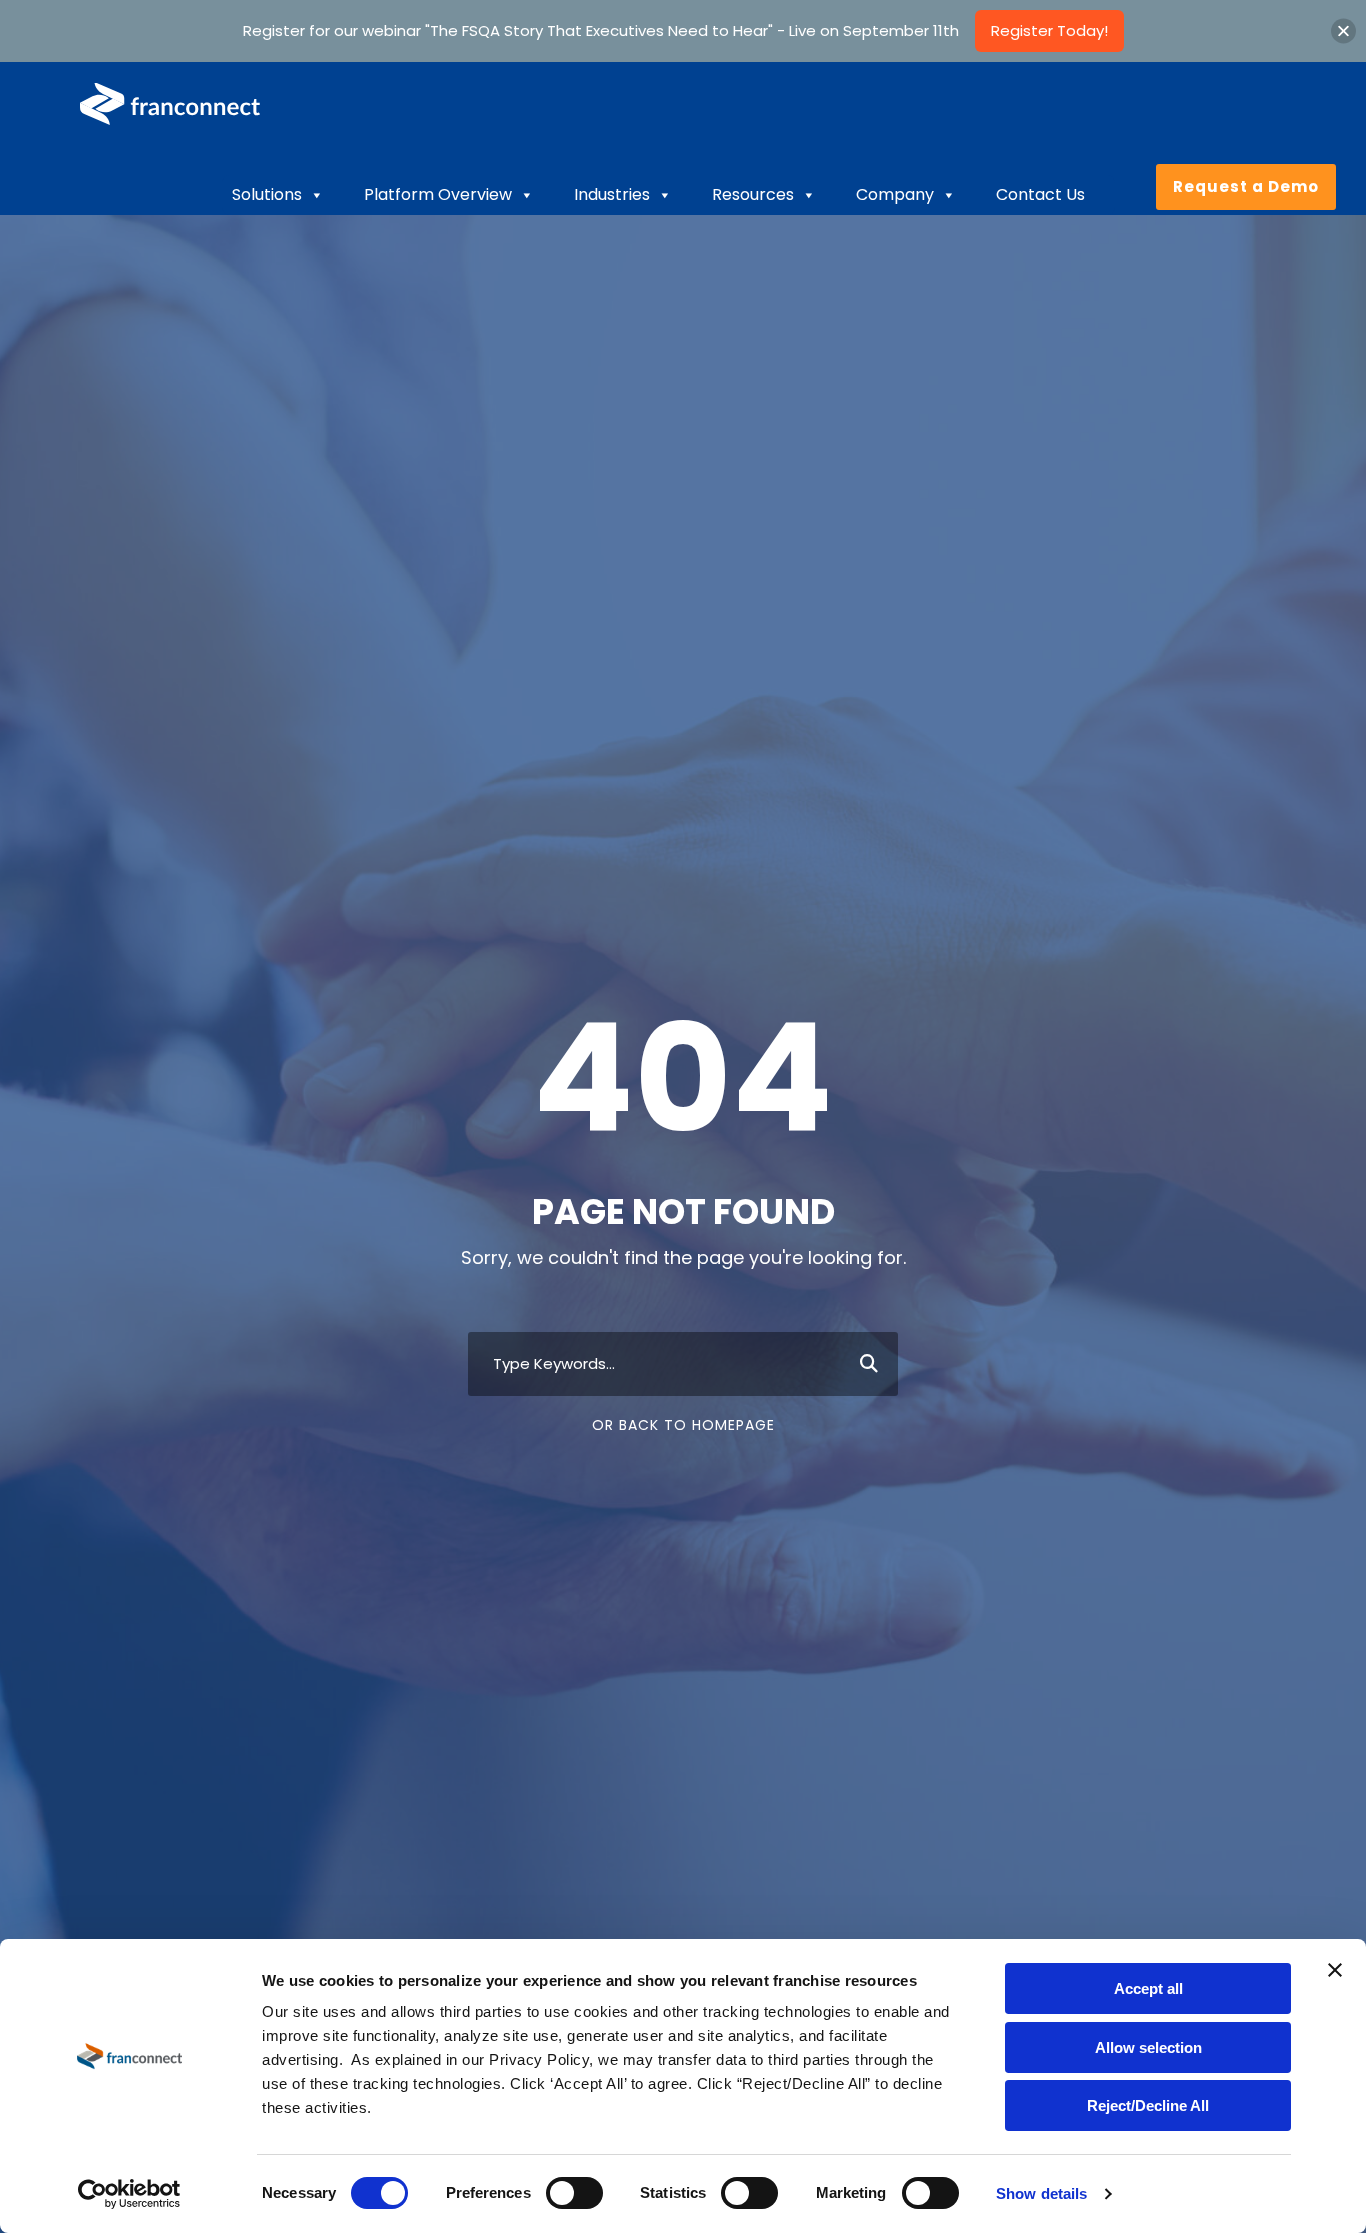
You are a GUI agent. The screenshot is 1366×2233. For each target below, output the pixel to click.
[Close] (1343, 30)
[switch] (574, 2193)
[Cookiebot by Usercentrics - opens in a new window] (129, 2194)
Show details (1041, 2193)
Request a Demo (1246, 186)
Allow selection (1148, 2047)
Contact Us (1040, 194)
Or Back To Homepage (683, 1425)
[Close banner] (1335, 1970)
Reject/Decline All (1148, 2105)
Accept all (1148, 1988)
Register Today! (1049, 30)
